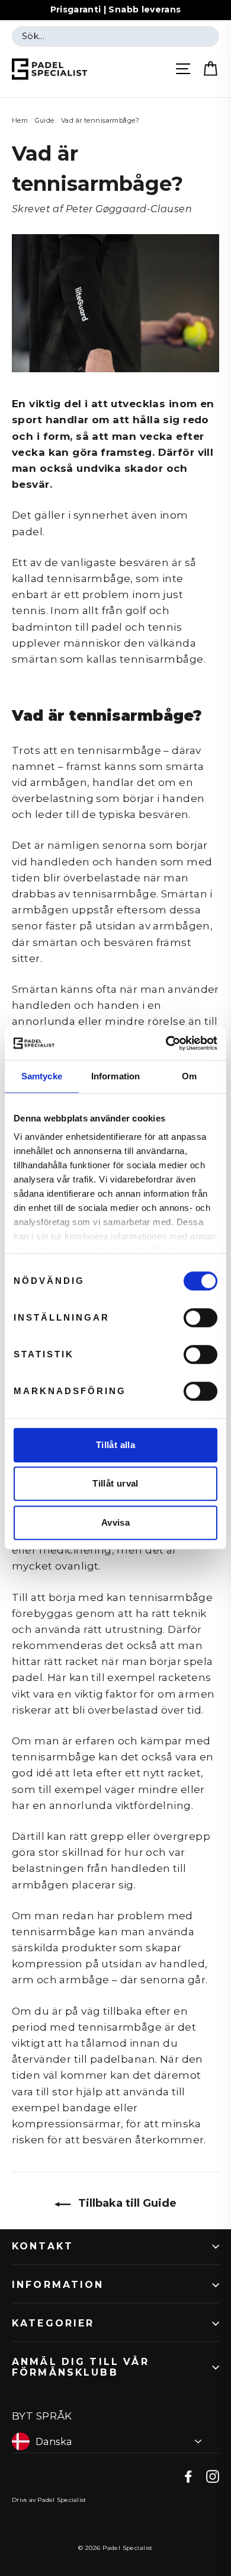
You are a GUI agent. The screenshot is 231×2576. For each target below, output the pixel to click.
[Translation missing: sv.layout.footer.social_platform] (188, 2476)
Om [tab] (189, 1076)
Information (58, 2285)
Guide (45, 120)
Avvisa (115, 1522)
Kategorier (53, 2323)
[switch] (200, 1318)
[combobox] (115, 37)
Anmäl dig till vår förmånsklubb (81, 2367)
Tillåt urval (115, 1483)
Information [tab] (115, 1076)
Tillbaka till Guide (126, 2203)
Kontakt (43, 2246)
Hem (20, 120)
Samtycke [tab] (42, 1076)
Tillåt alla (115, 1445)
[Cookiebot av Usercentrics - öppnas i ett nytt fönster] (166, 1043)
